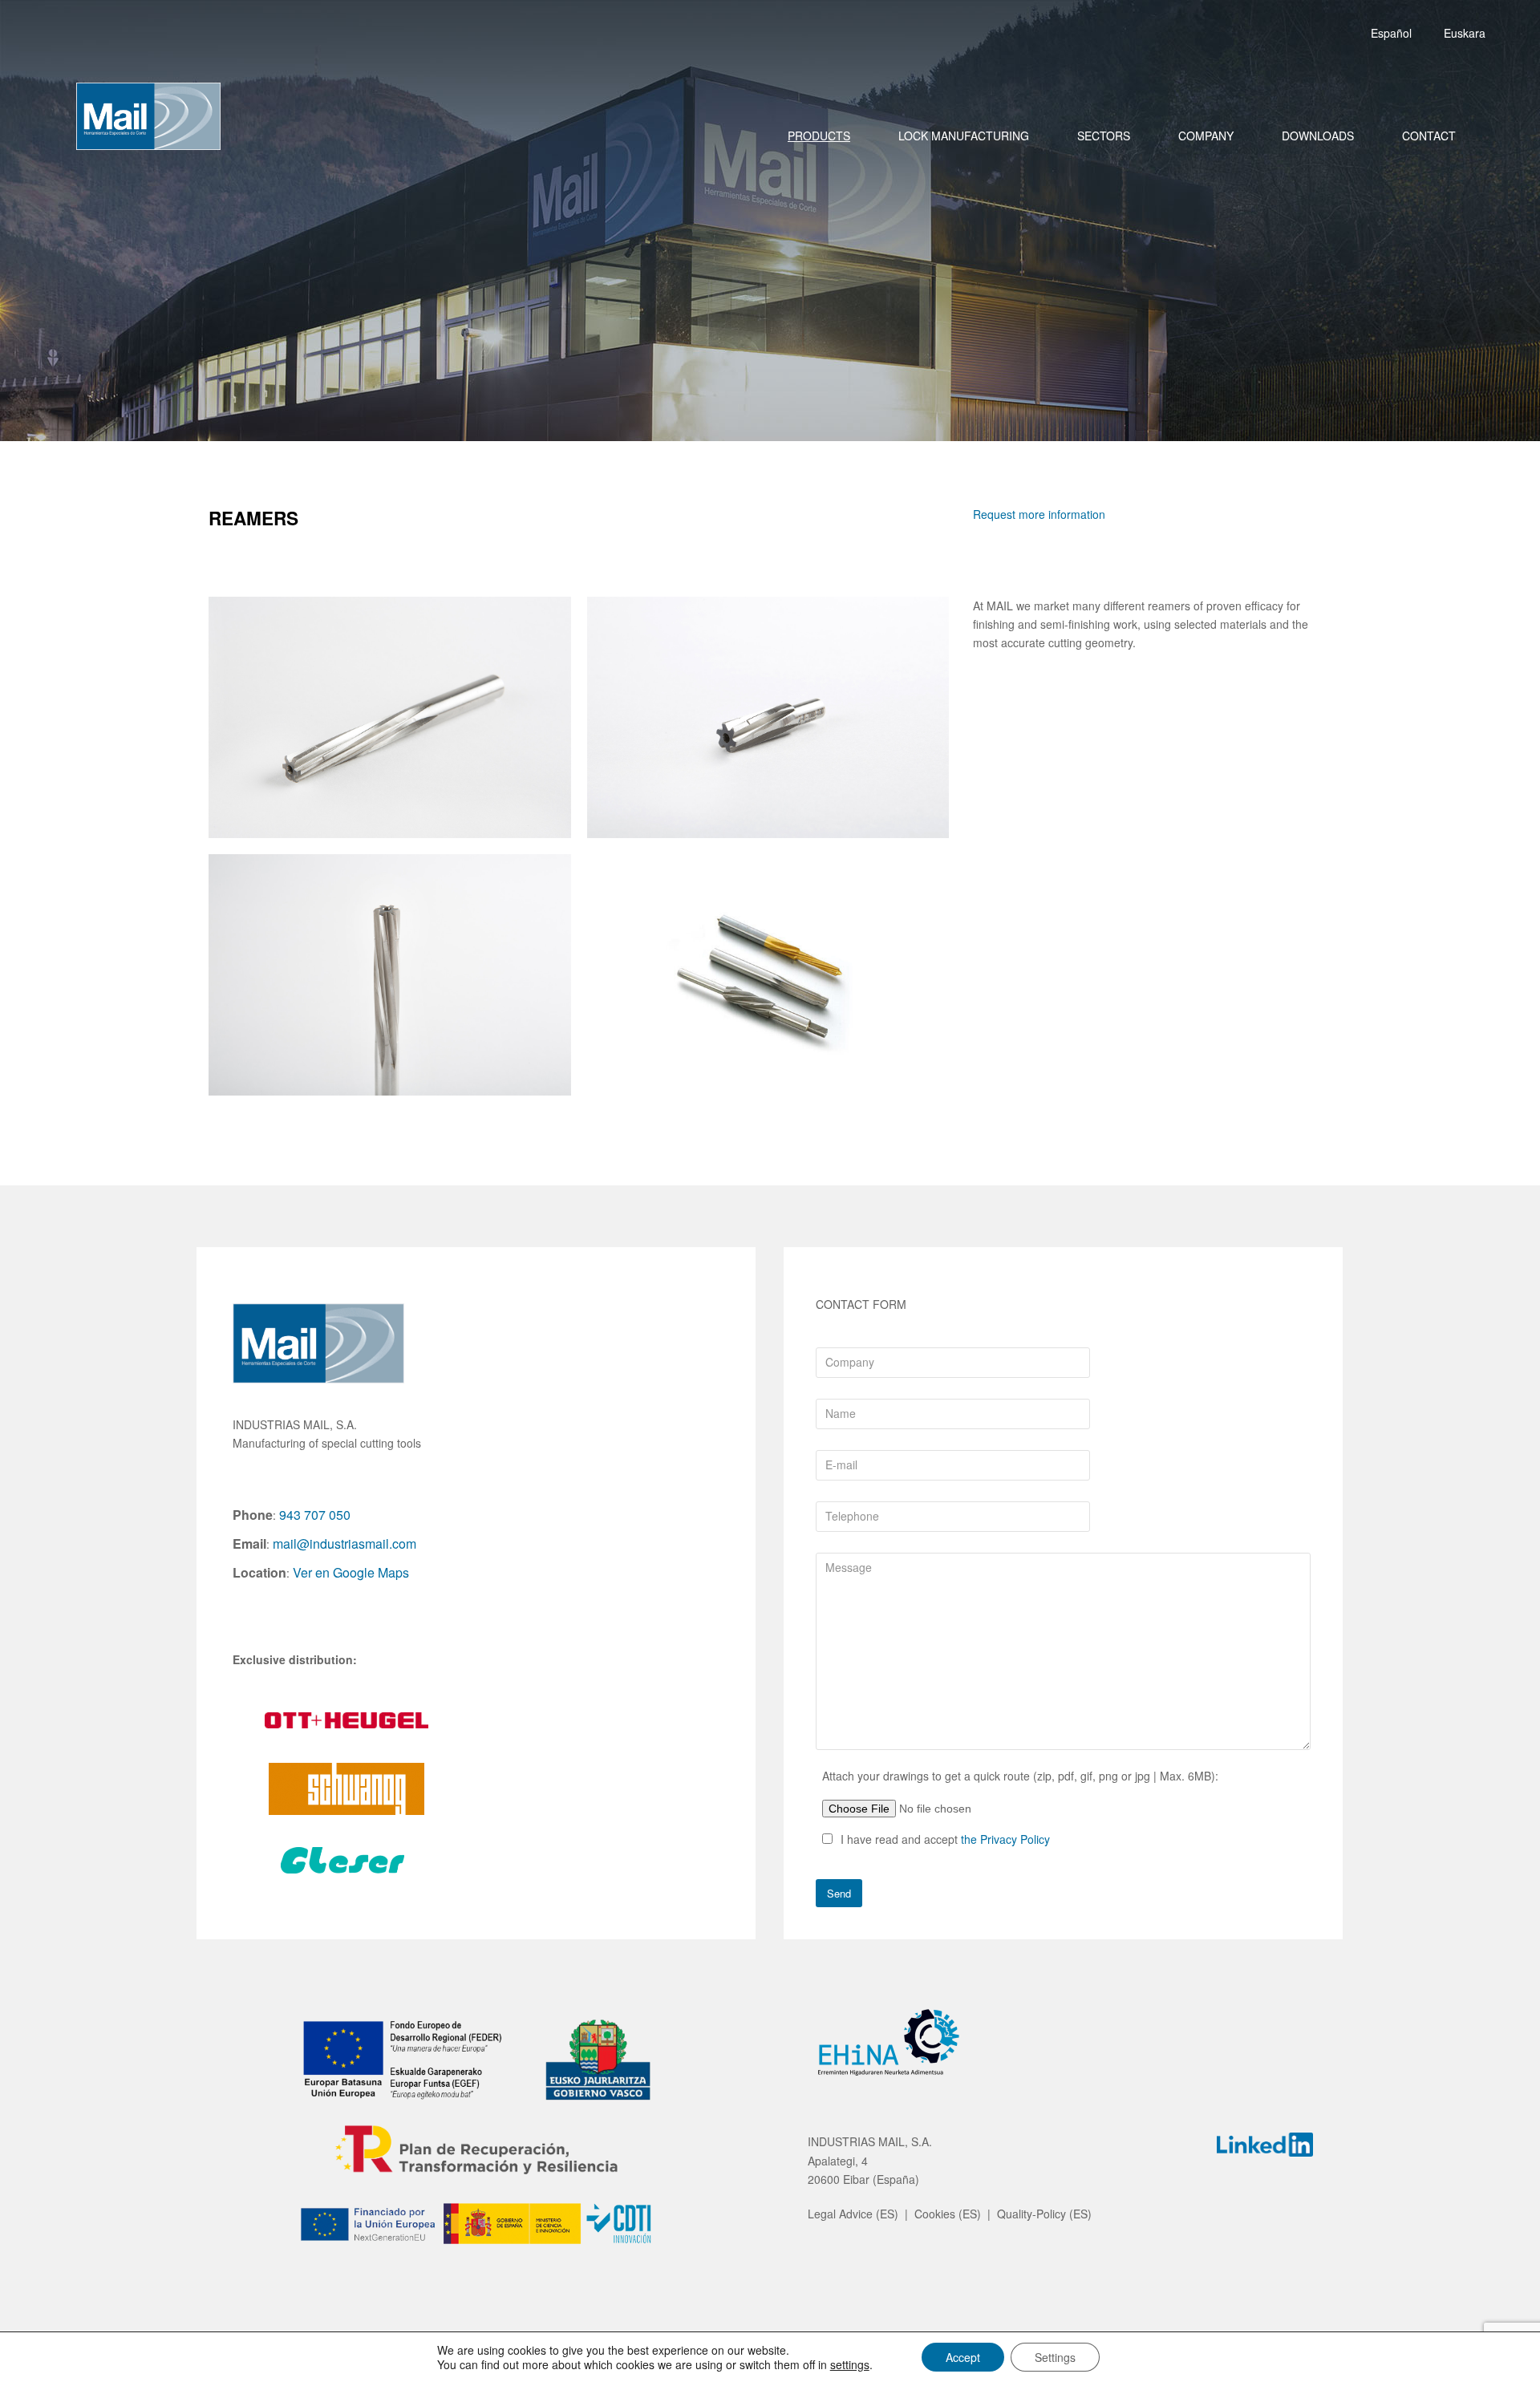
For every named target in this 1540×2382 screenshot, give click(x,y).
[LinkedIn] (1265, 2147)
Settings (1055, 2357)
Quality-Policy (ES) (1044, 2214)
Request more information (1039, 514)
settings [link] (850, 2364)
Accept (963, 2357)
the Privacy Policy (1005, 1839)
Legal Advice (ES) (853, 2214)
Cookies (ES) (948, 2214)
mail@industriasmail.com (344, 1543)
